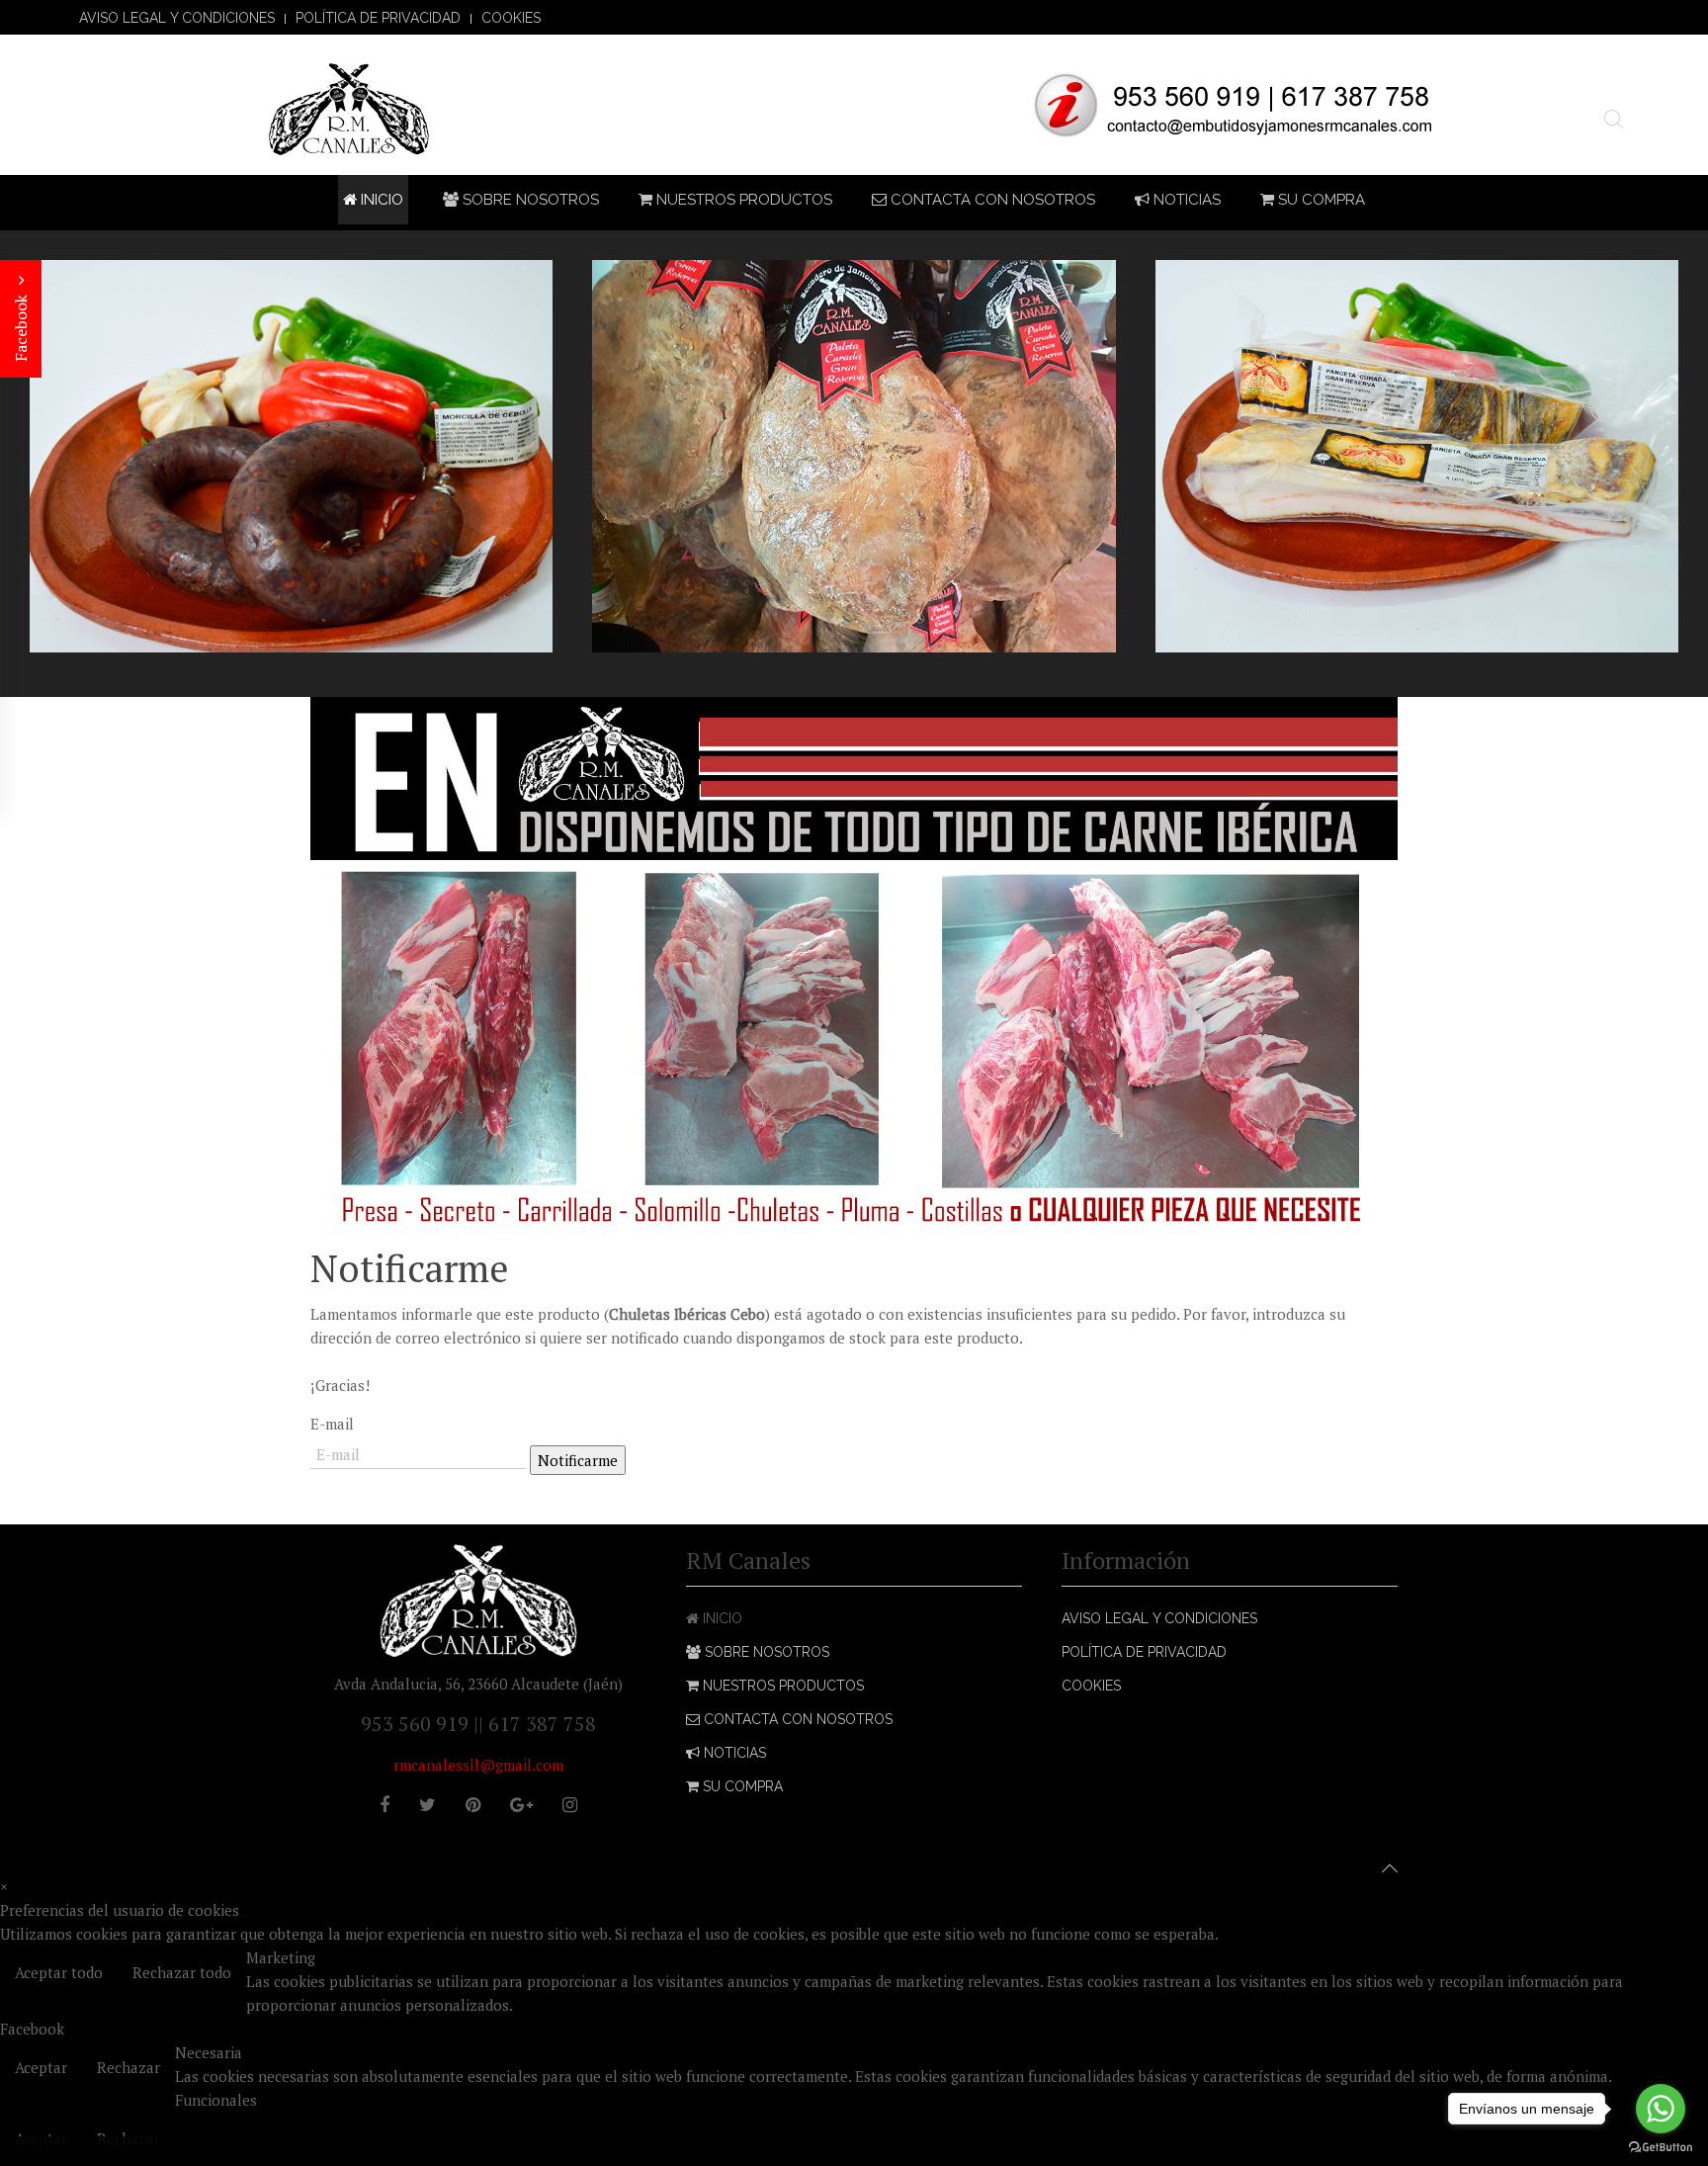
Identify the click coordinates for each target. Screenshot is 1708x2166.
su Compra (1320, 200)
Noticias (1185, 200)
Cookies (511, 18)
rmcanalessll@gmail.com (478, 1765)
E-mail (332, 1424)
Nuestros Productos (742, 200)
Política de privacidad (378, 18)
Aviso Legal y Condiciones (177, 18)
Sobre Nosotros (529, 200)
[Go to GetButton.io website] (1661, 2146)
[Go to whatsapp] (1661, 2109)
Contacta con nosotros (991, 200)
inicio (380, 200)
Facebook (21, 326)
